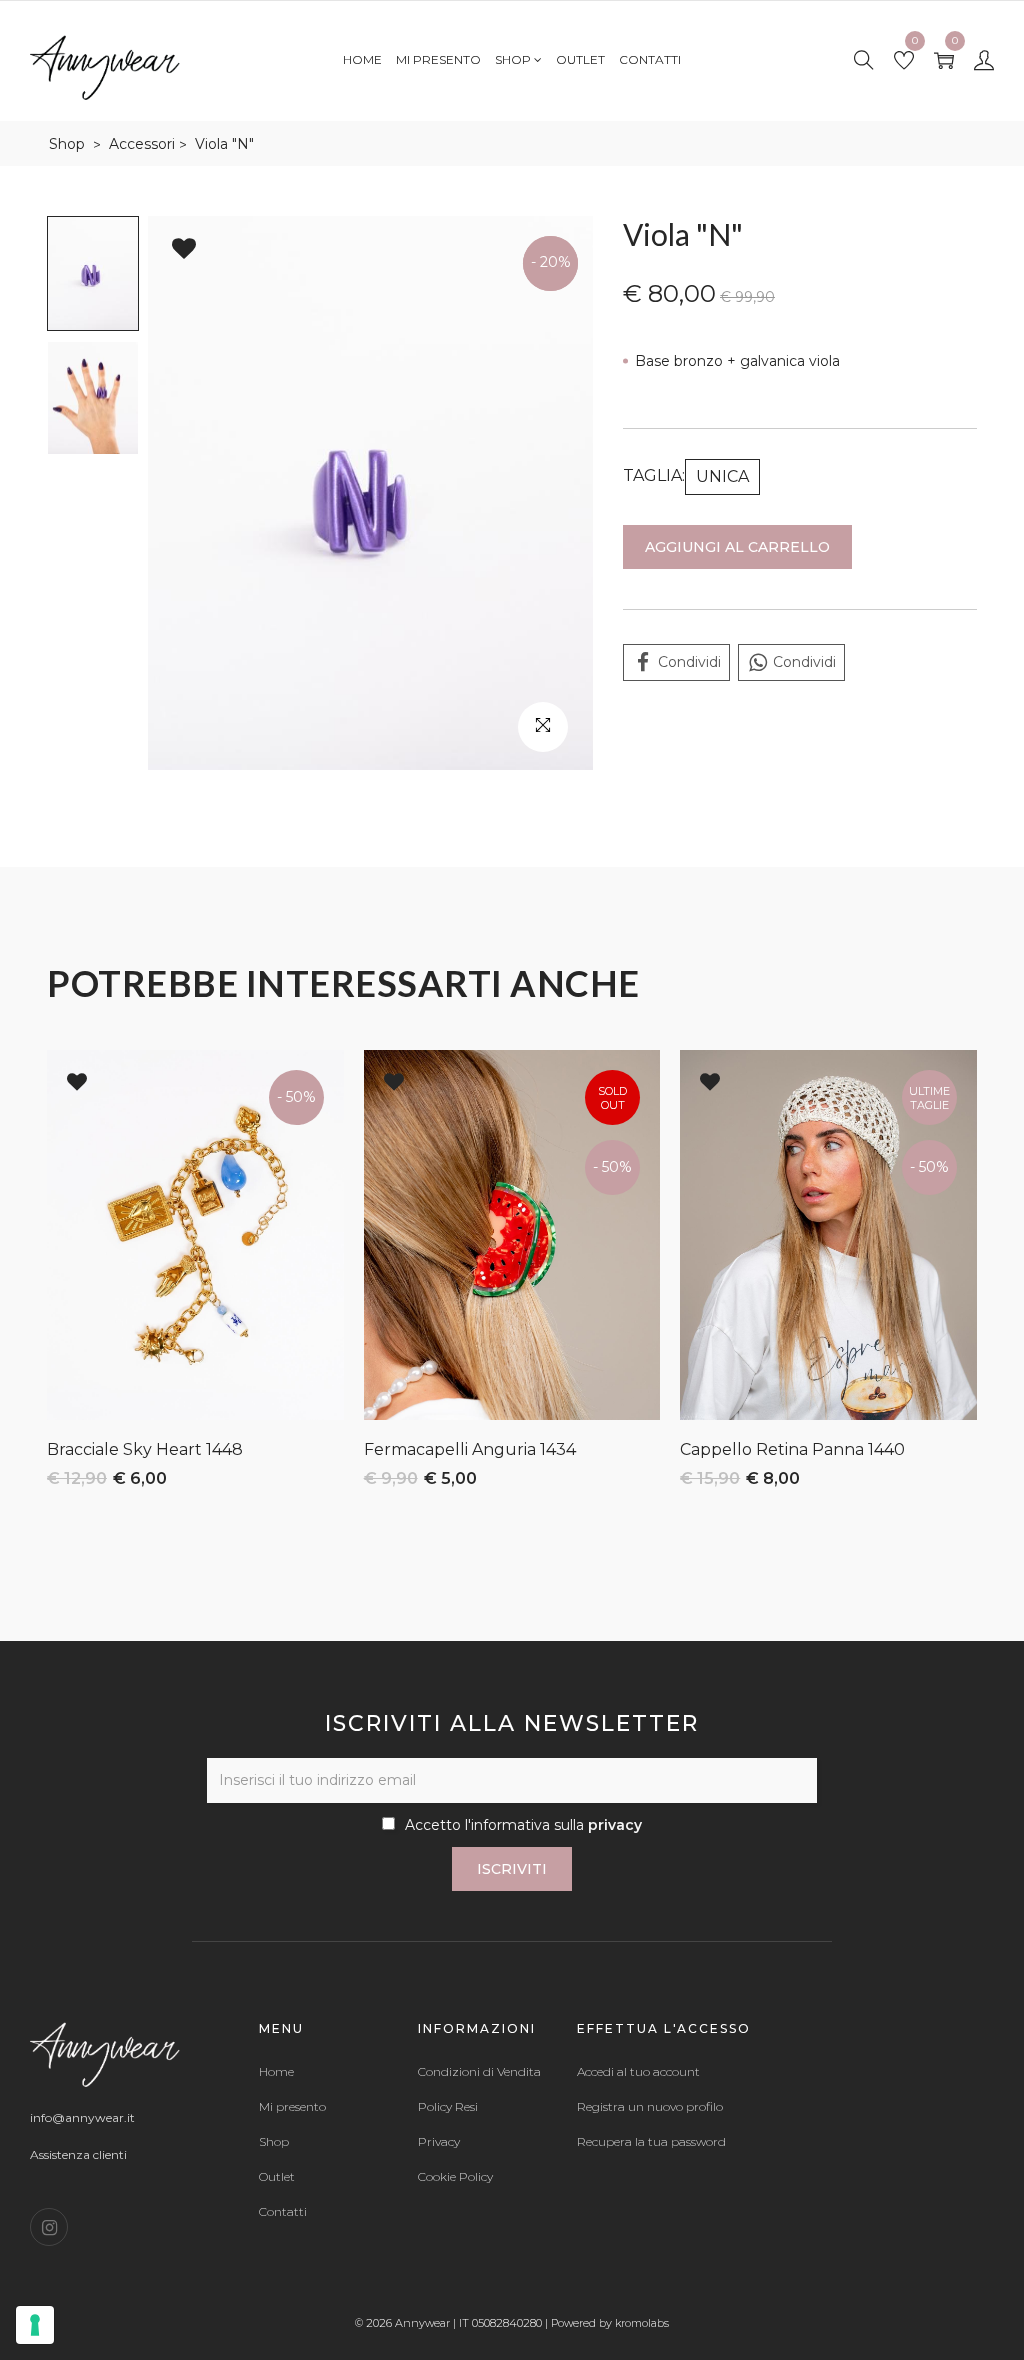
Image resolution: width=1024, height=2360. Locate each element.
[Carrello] (944, 62)
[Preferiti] (904, 62)
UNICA (722, 476)
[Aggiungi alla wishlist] (184, 248)
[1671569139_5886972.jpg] (370, 493)
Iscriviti (512, 1869)
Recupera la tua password (651, 2142)
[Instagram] (49, 2227)
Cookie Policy (455, 2177)
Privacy (439, 2142)
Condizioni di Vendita (479, 2072)
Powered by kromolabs (610, 2323)
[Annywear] (105, 66)
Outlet (580, 59)
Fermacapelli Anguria (450, 1449)
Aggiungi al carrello (737, 547)
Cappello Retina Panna (772, 1449)
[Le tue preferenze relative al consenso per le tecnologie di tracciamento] (35, 2325)
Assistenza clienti (78, 2154)
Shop (514, 59)
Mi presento (438, 59)
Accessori (142, 144)
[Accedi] (984, 62)
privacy (615, 1825)
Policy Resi (448, 2107)
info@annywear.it (82, 2117)
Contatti (650, 59)
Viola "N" (224, 144)
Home (362, 59)
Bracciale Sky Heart (124, 1449)
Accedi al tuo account (638, 2072)
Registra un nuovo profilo (650, 2107)
